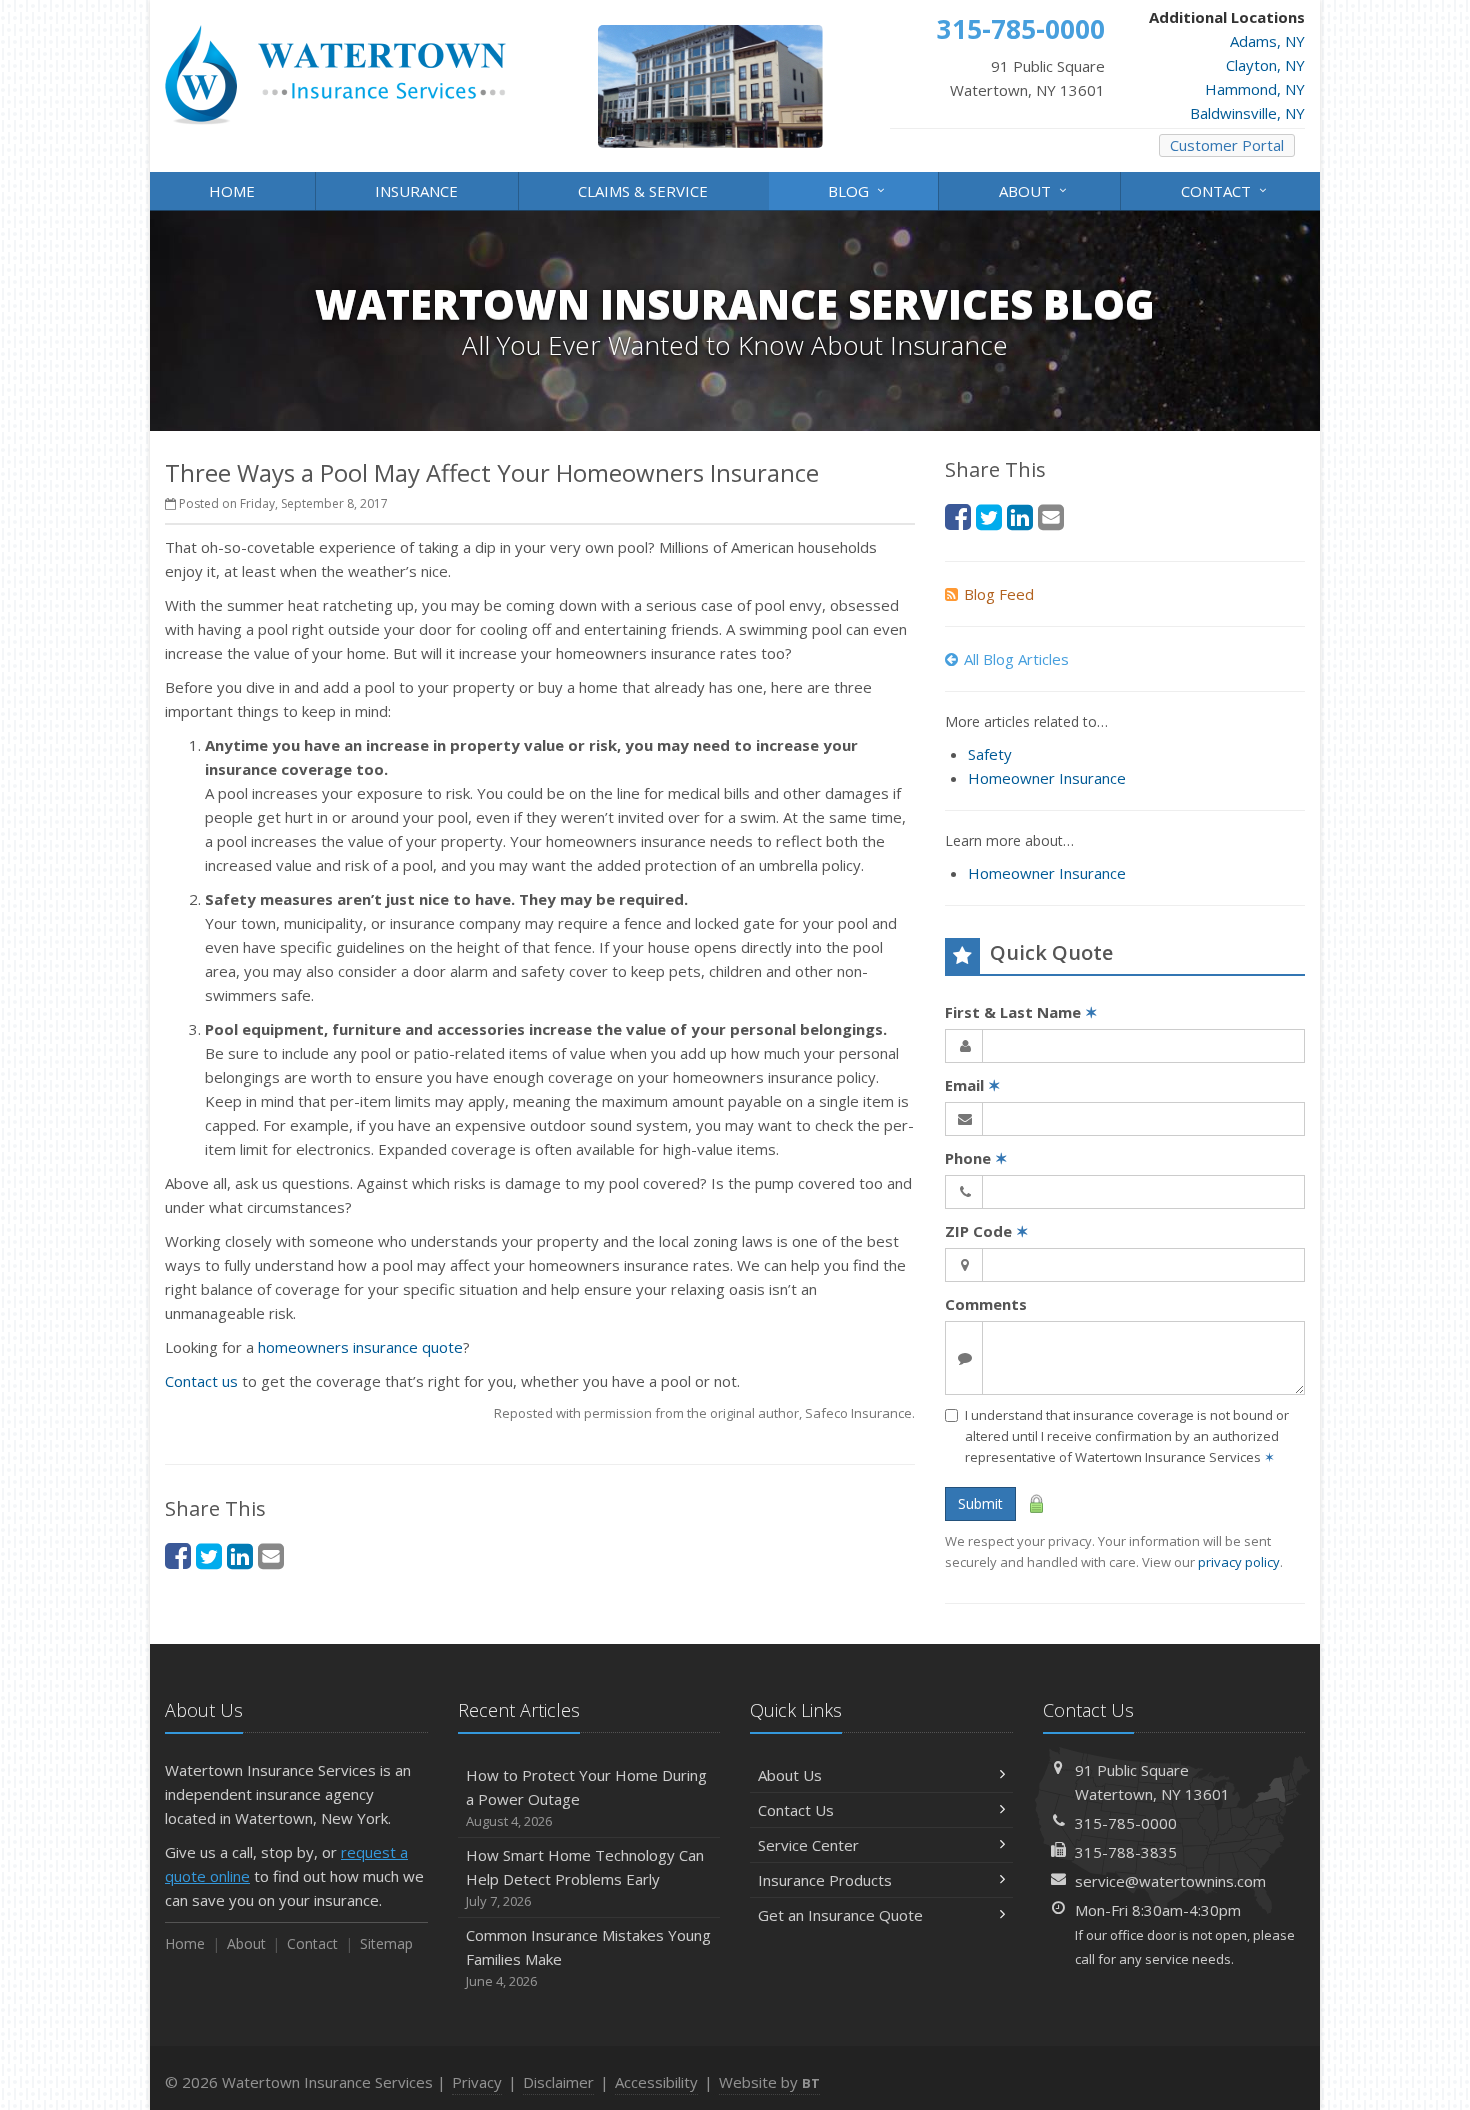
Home (232, 191)
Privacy (477, 2082)
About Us (790, 1775)
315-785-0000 (1126, 1823)
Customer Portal (1227, 145)
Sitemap (386, 1943)
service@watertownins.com (1170, 1881)
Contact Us (796, 1810)
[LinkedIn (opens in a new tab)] (240, 1555)
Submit (980, 1503)
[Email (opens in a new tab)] (271, 1555)
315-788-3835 (1126, 1852)
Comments (986, 1304)
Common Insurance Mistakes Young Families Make (588, 1957)
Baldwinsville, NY (1247, 113)
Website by (769, 2082)
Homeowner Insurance (1047, 778)
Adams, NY (1267, 41)
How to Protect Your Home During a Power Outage (586, 1797)
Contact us (201, 1381)
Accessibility (656, 2082)
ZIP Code (987, 1231)
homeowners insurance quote (360, 1347)
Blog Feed (999, 594)
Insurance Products (825, 1880)
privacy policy (1239, 1562)
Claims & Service (643, 191)
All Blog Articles (1016, 659)
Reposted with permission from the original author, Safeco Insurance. (704, 1413)
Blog (859, 189)
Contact (1226, 189)
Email (973, 1085)
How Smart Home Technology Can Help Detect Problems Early (585, 1877)
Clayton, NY (1265, 65)
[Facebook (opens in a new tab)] (178, 1555)
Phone (976, 1158)
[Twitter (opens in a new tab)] (209, 1555)
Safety (990, 754)
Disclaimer (558, 2082)
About (1035, 189)
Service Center (808, 1845)
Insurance (416, 191)
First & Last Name (1021, 1012)
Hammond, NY (1255, 89)
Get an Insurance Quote (840, 1915)
